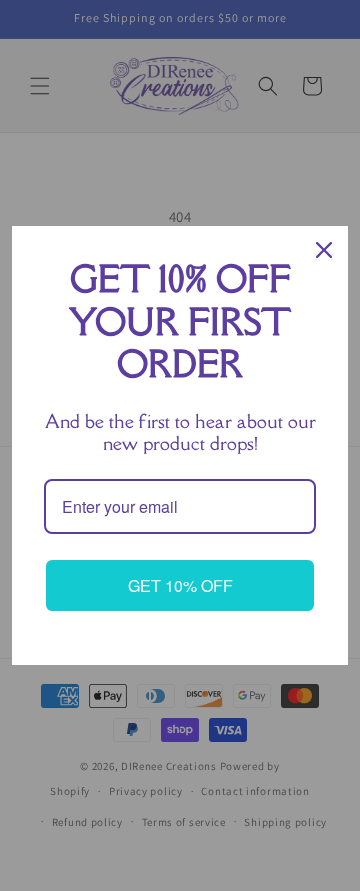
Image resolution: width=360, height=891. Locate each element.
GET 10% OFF (180, 585)
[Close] (324, 250)
